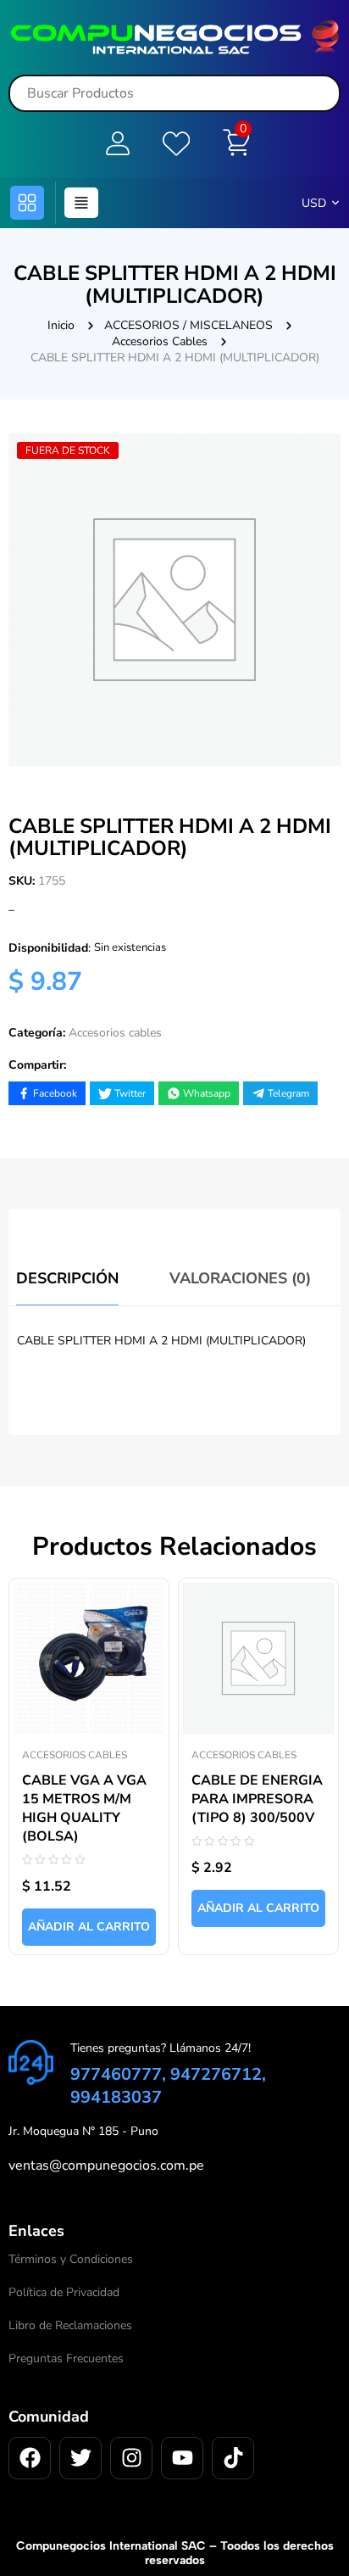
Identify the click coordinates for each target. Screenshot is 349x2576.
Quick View (139, 1592)
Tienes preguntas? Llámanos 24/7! (161, 2048)
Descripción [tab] (67, 1278)
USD (314, 203)
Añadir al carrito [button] (89, 1927)
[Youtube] (182, 2458)
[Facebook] (30, 2458)
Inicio (61, 325)
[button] (27, 203)
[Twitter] (80, 2458)
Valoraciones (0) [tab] (240, 1278)
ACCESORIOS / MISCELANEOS (188, 325)
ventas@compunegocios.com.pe (106, 2165)
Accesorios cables (160, 341)
